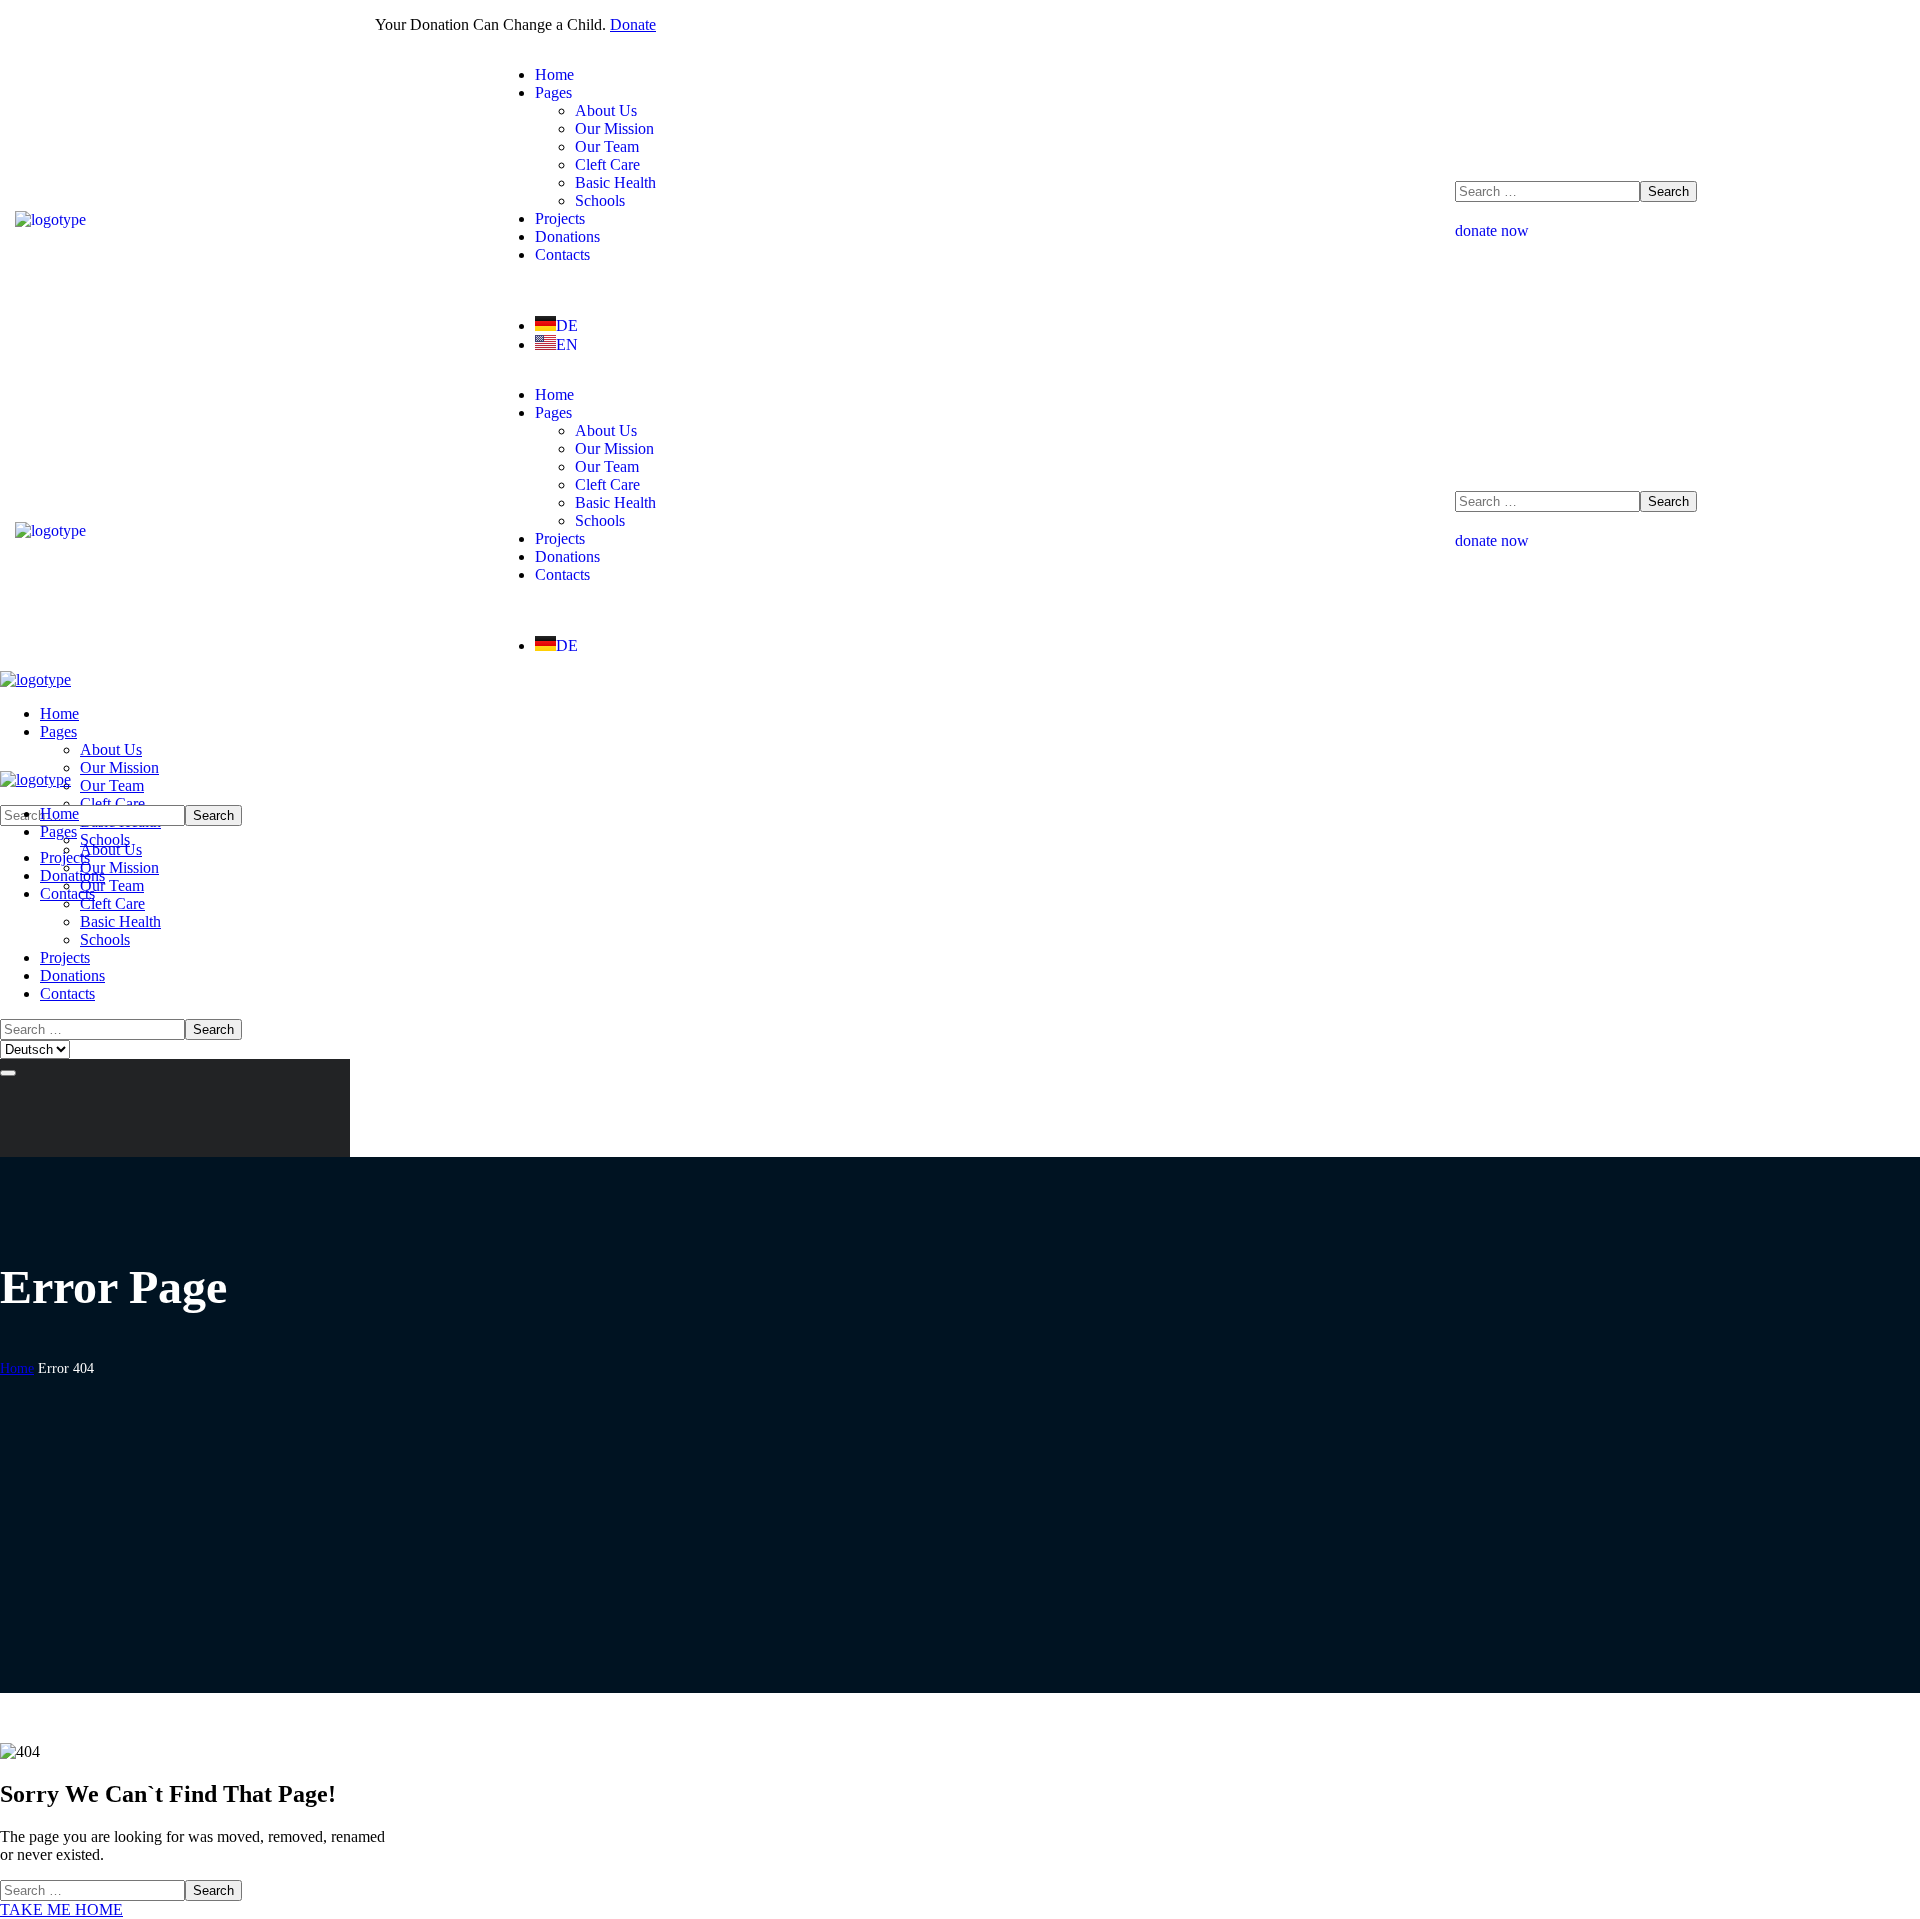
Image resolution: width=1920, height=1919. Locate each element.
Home (17, 1368)
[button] (1680, 231)
